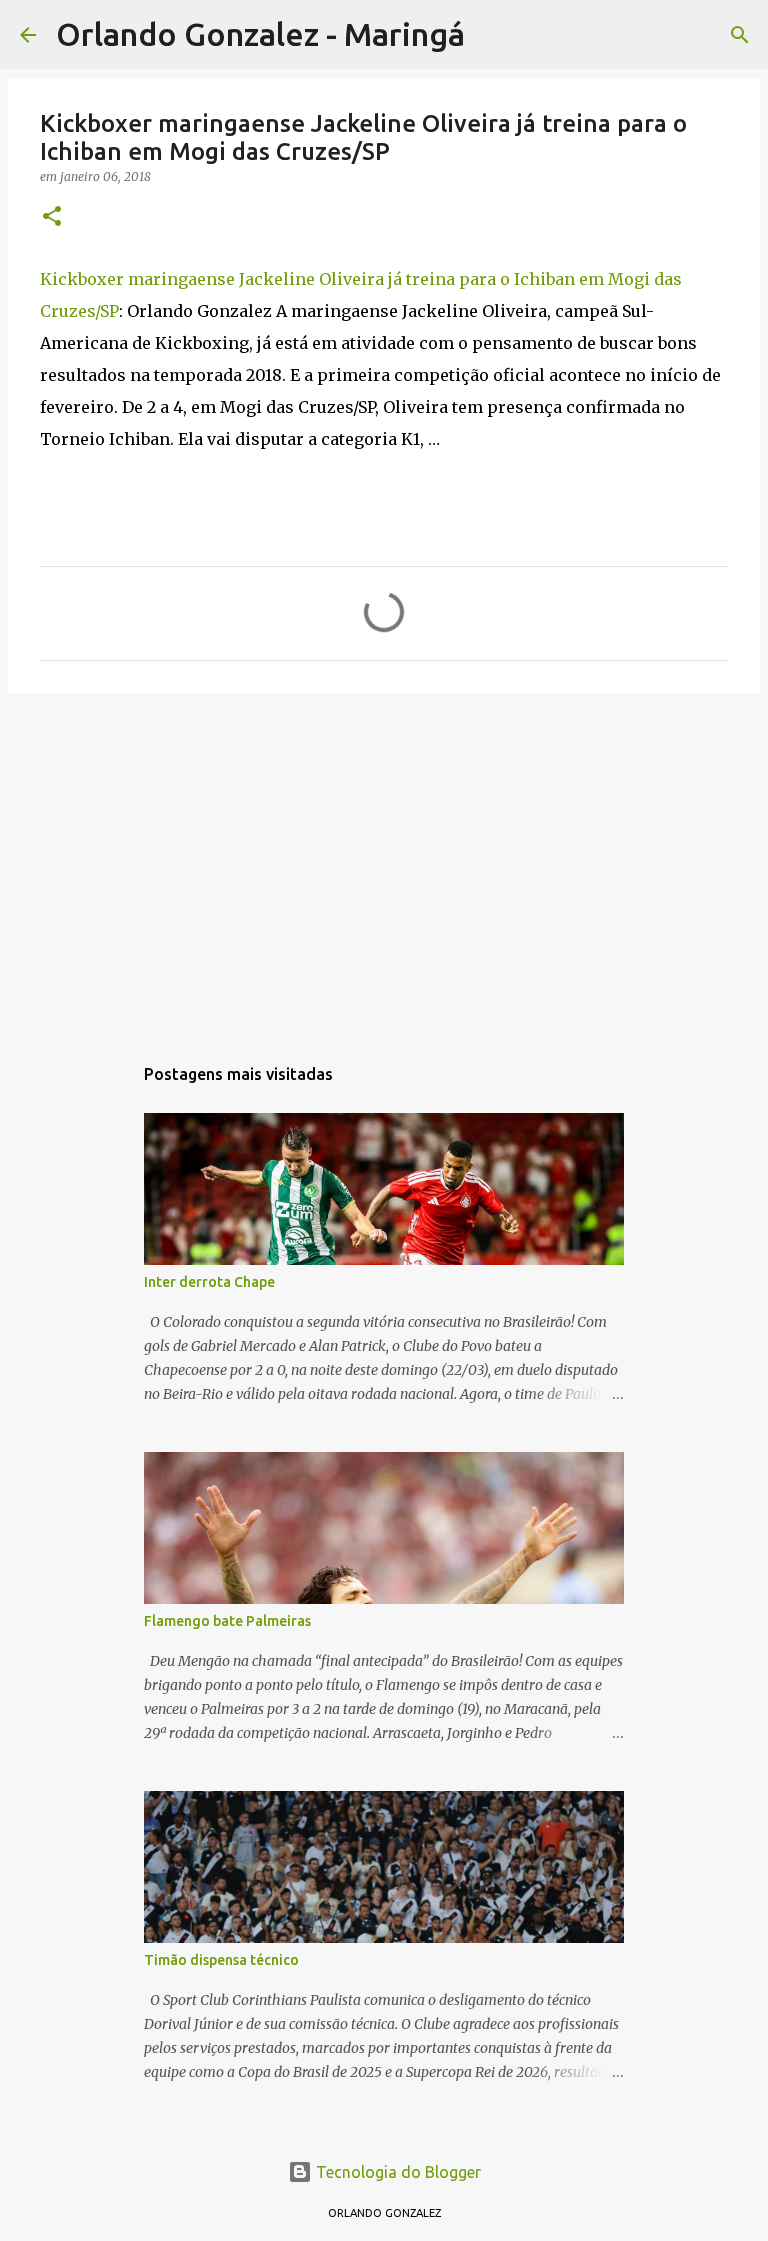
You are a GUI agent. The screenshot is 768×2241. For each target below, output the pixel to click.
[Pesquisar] (493, 35)
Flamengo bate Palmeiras (227, 1621)
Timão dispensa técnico (221, 1960)
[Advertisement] (384, 863)
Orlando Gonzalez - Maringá (260, 34)
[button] (52, 217)
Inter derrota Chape (209, 1282)
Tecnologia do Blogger (396, 2172)
